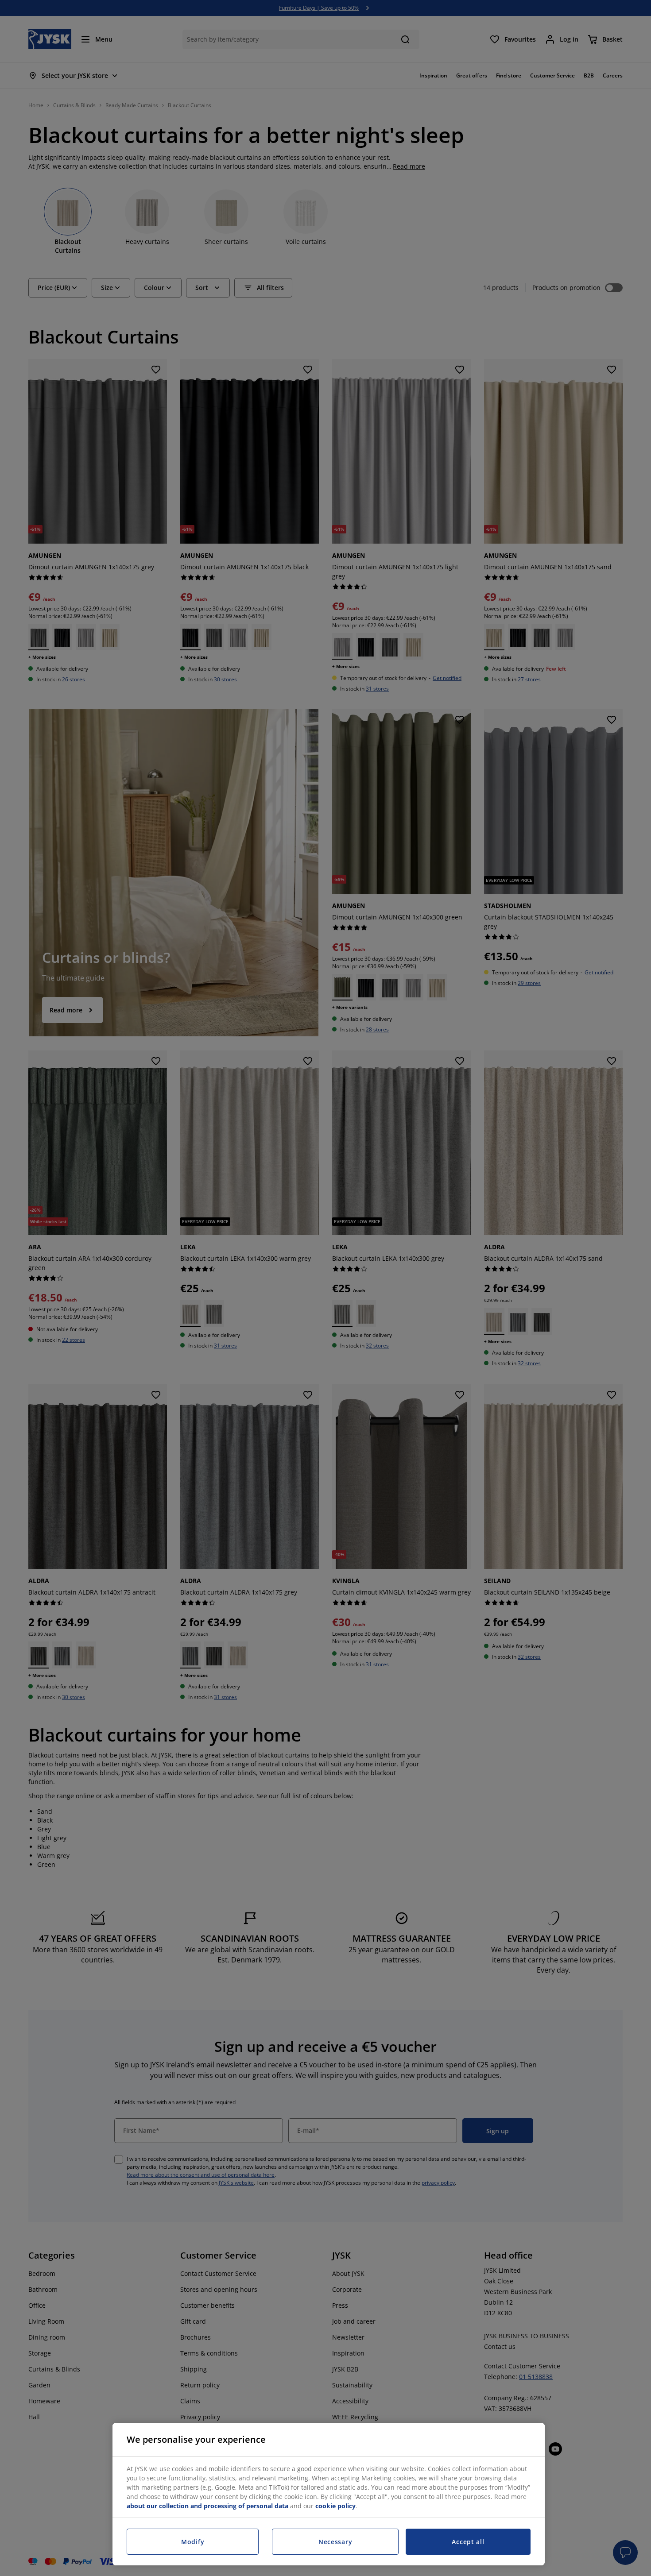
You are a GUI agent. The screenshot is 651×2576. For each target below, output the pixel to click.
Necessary (335, 2542)
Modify (193, 2542)
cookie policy (335, 2506)
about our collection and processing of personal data (207, 2506)
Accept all (468, 2542)
